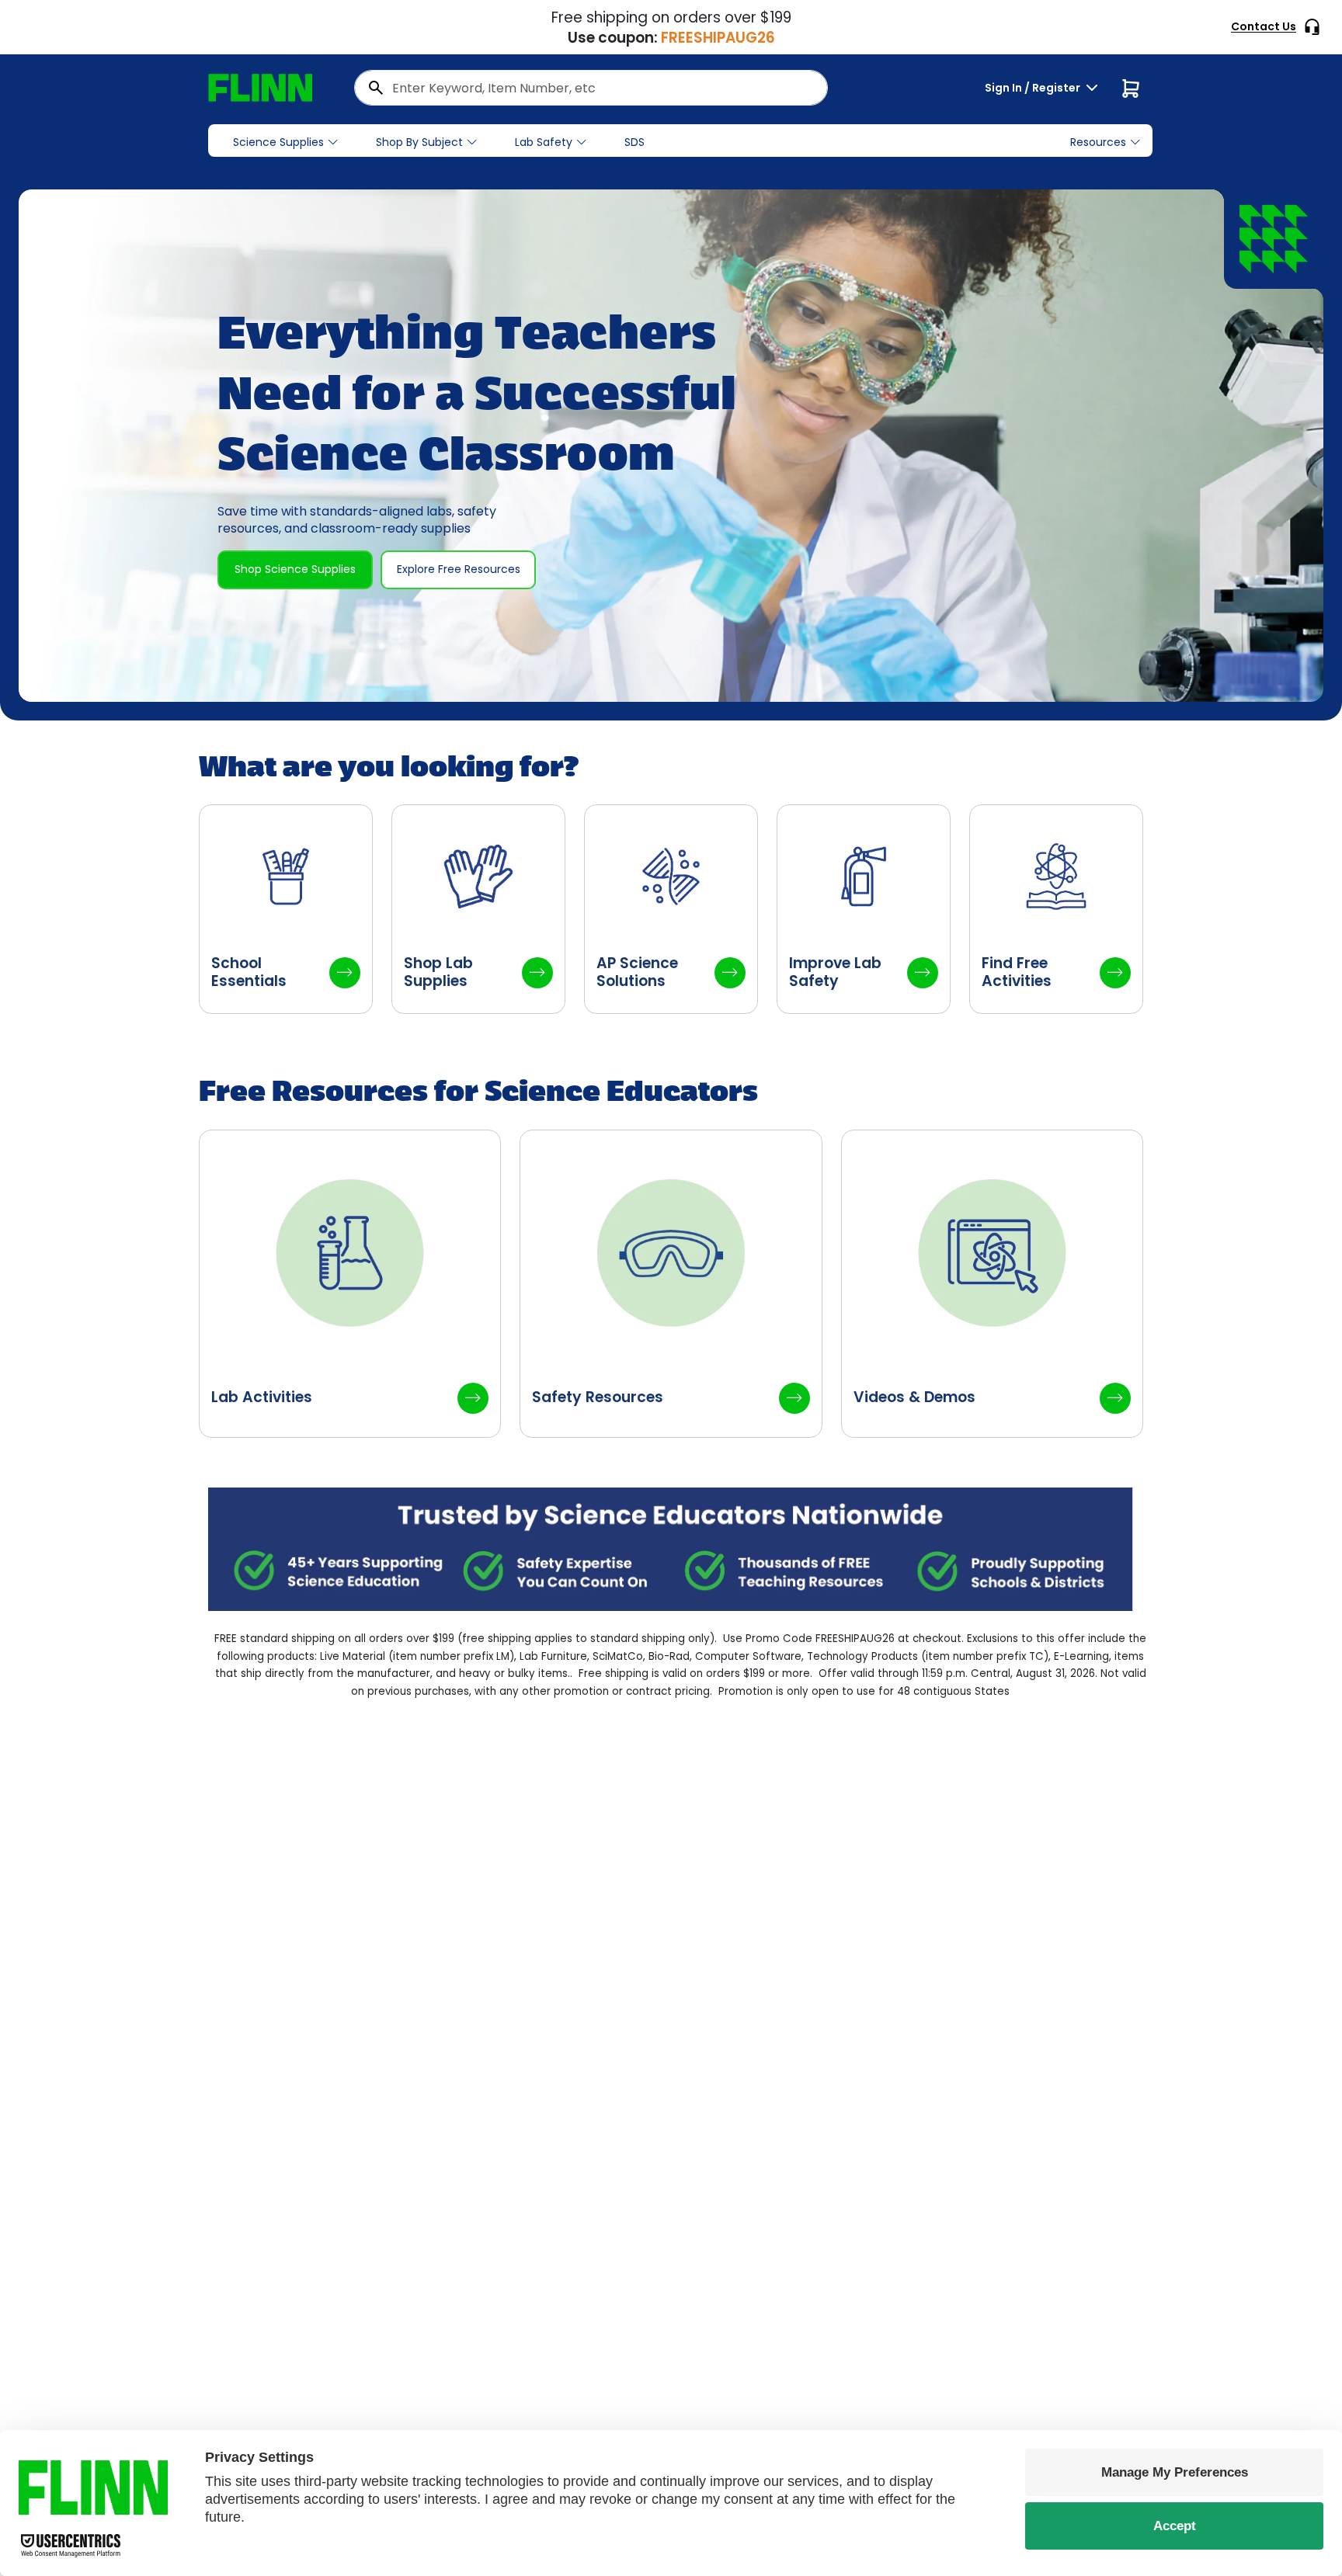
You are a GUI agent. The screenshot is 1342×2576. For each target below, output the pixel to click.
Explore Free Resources (459, 569)
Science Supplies (278, 142)
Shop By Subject (419, 142)
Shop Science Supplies (295, 569)
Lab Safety (544, 142)
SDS (634, 142)
